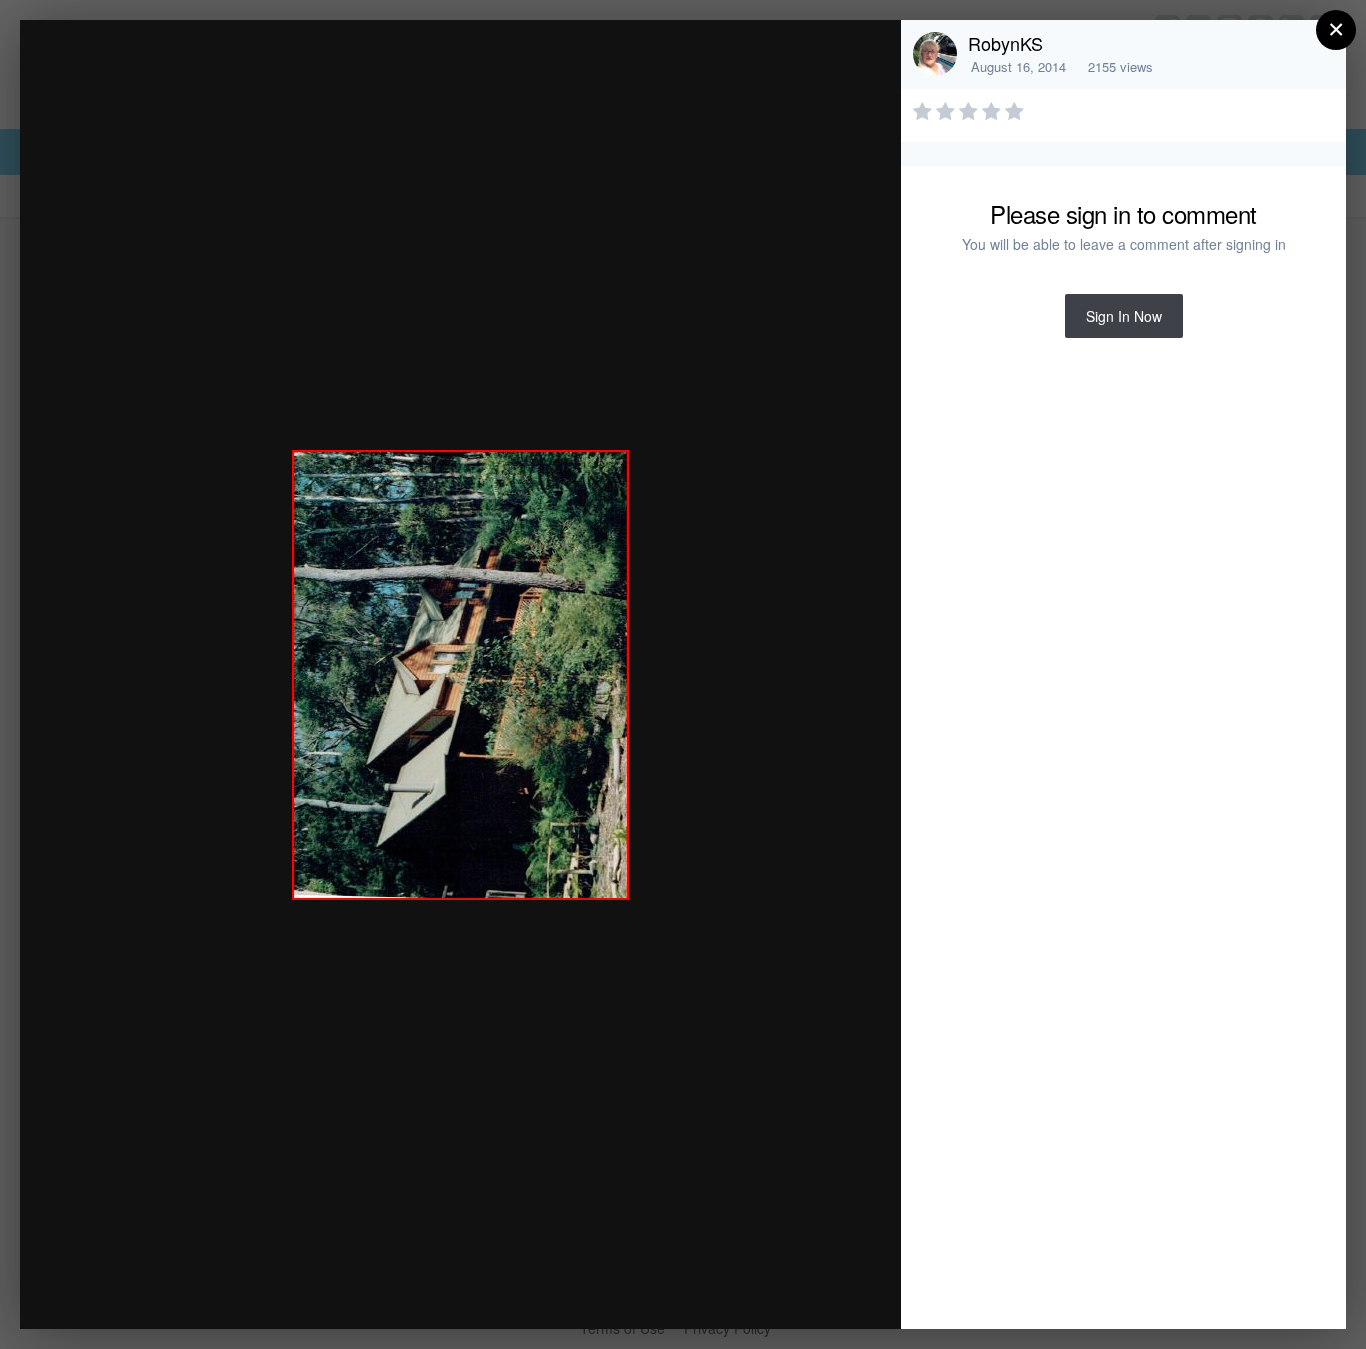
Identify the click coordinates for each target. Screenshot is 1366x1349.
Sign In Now (1124, 316)
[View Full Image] (866, 56)
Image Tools (699, 1292)
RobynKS (1005, 43)
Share (835, 1292)
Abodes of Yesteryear (215, 73)
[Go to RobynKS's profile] (935, 54)
